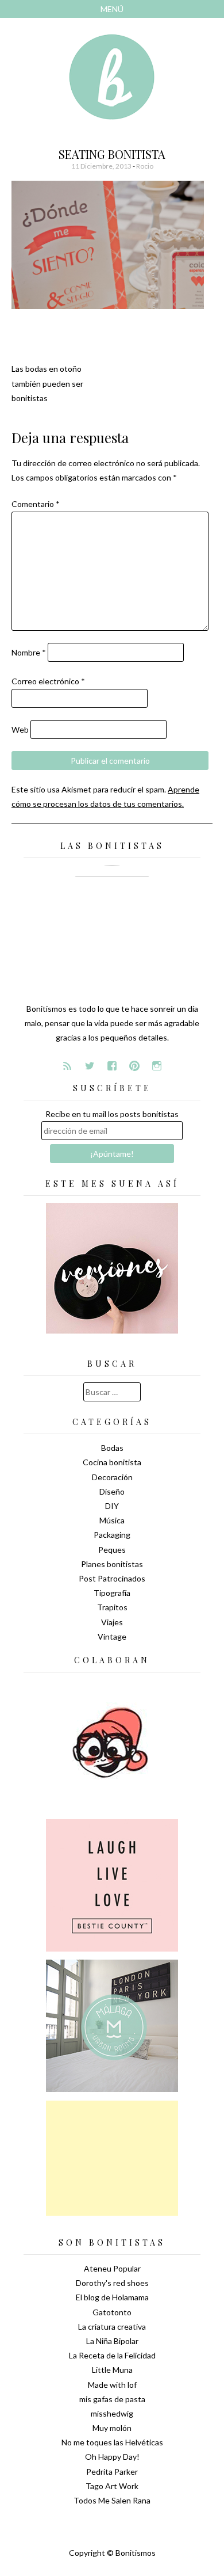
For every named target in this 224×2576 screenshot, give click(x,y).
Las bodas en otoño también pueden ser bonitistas (47, 383)
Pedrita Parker (112, 2472)
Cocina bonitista (112, 1462)
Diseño (112, 1491)
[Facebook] (112, 1066)
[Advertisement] (112, 2158)
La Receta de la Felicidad (112, 2355)
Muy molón (112, 2428)
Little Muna (112, 2370)
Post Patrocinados (112, 1578)
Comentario (36, 504)
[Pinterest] (134, 1066)
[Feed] (67, 1066)
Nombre (29, 652)
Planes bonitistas (112, 1564)
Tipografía (112, 1593)
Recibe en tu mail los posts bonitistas (112, 1114)
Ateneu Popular (112, 2268)
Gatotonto (112, 2312)
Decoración (112, 1477)
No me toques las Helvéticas (112, 2442)
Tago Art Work (112, 2486)
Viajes (112, 1622)
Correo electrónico (48, 681)
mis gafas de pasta (112, 2399)
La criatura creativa (112, 2327)
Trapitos (112, 1607)
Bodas (112, 1448)
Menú (112, 9)
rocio (145, 166)
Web (20, 729)
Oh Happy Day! (112, 2457)
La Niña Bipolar (112, 2341)
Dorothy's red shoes (112, 2283)
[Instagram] (157, 1066)
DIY (112, 1506)
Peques (112, 1550)
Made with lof (112, 2385)
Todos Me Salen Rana (112, 2500)
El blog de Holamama (112, 2297)
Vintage (112, 1636)
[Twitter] (90, 1066)
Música (112, 1520)
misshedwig (112, 2413)
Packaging (112, 1535)
